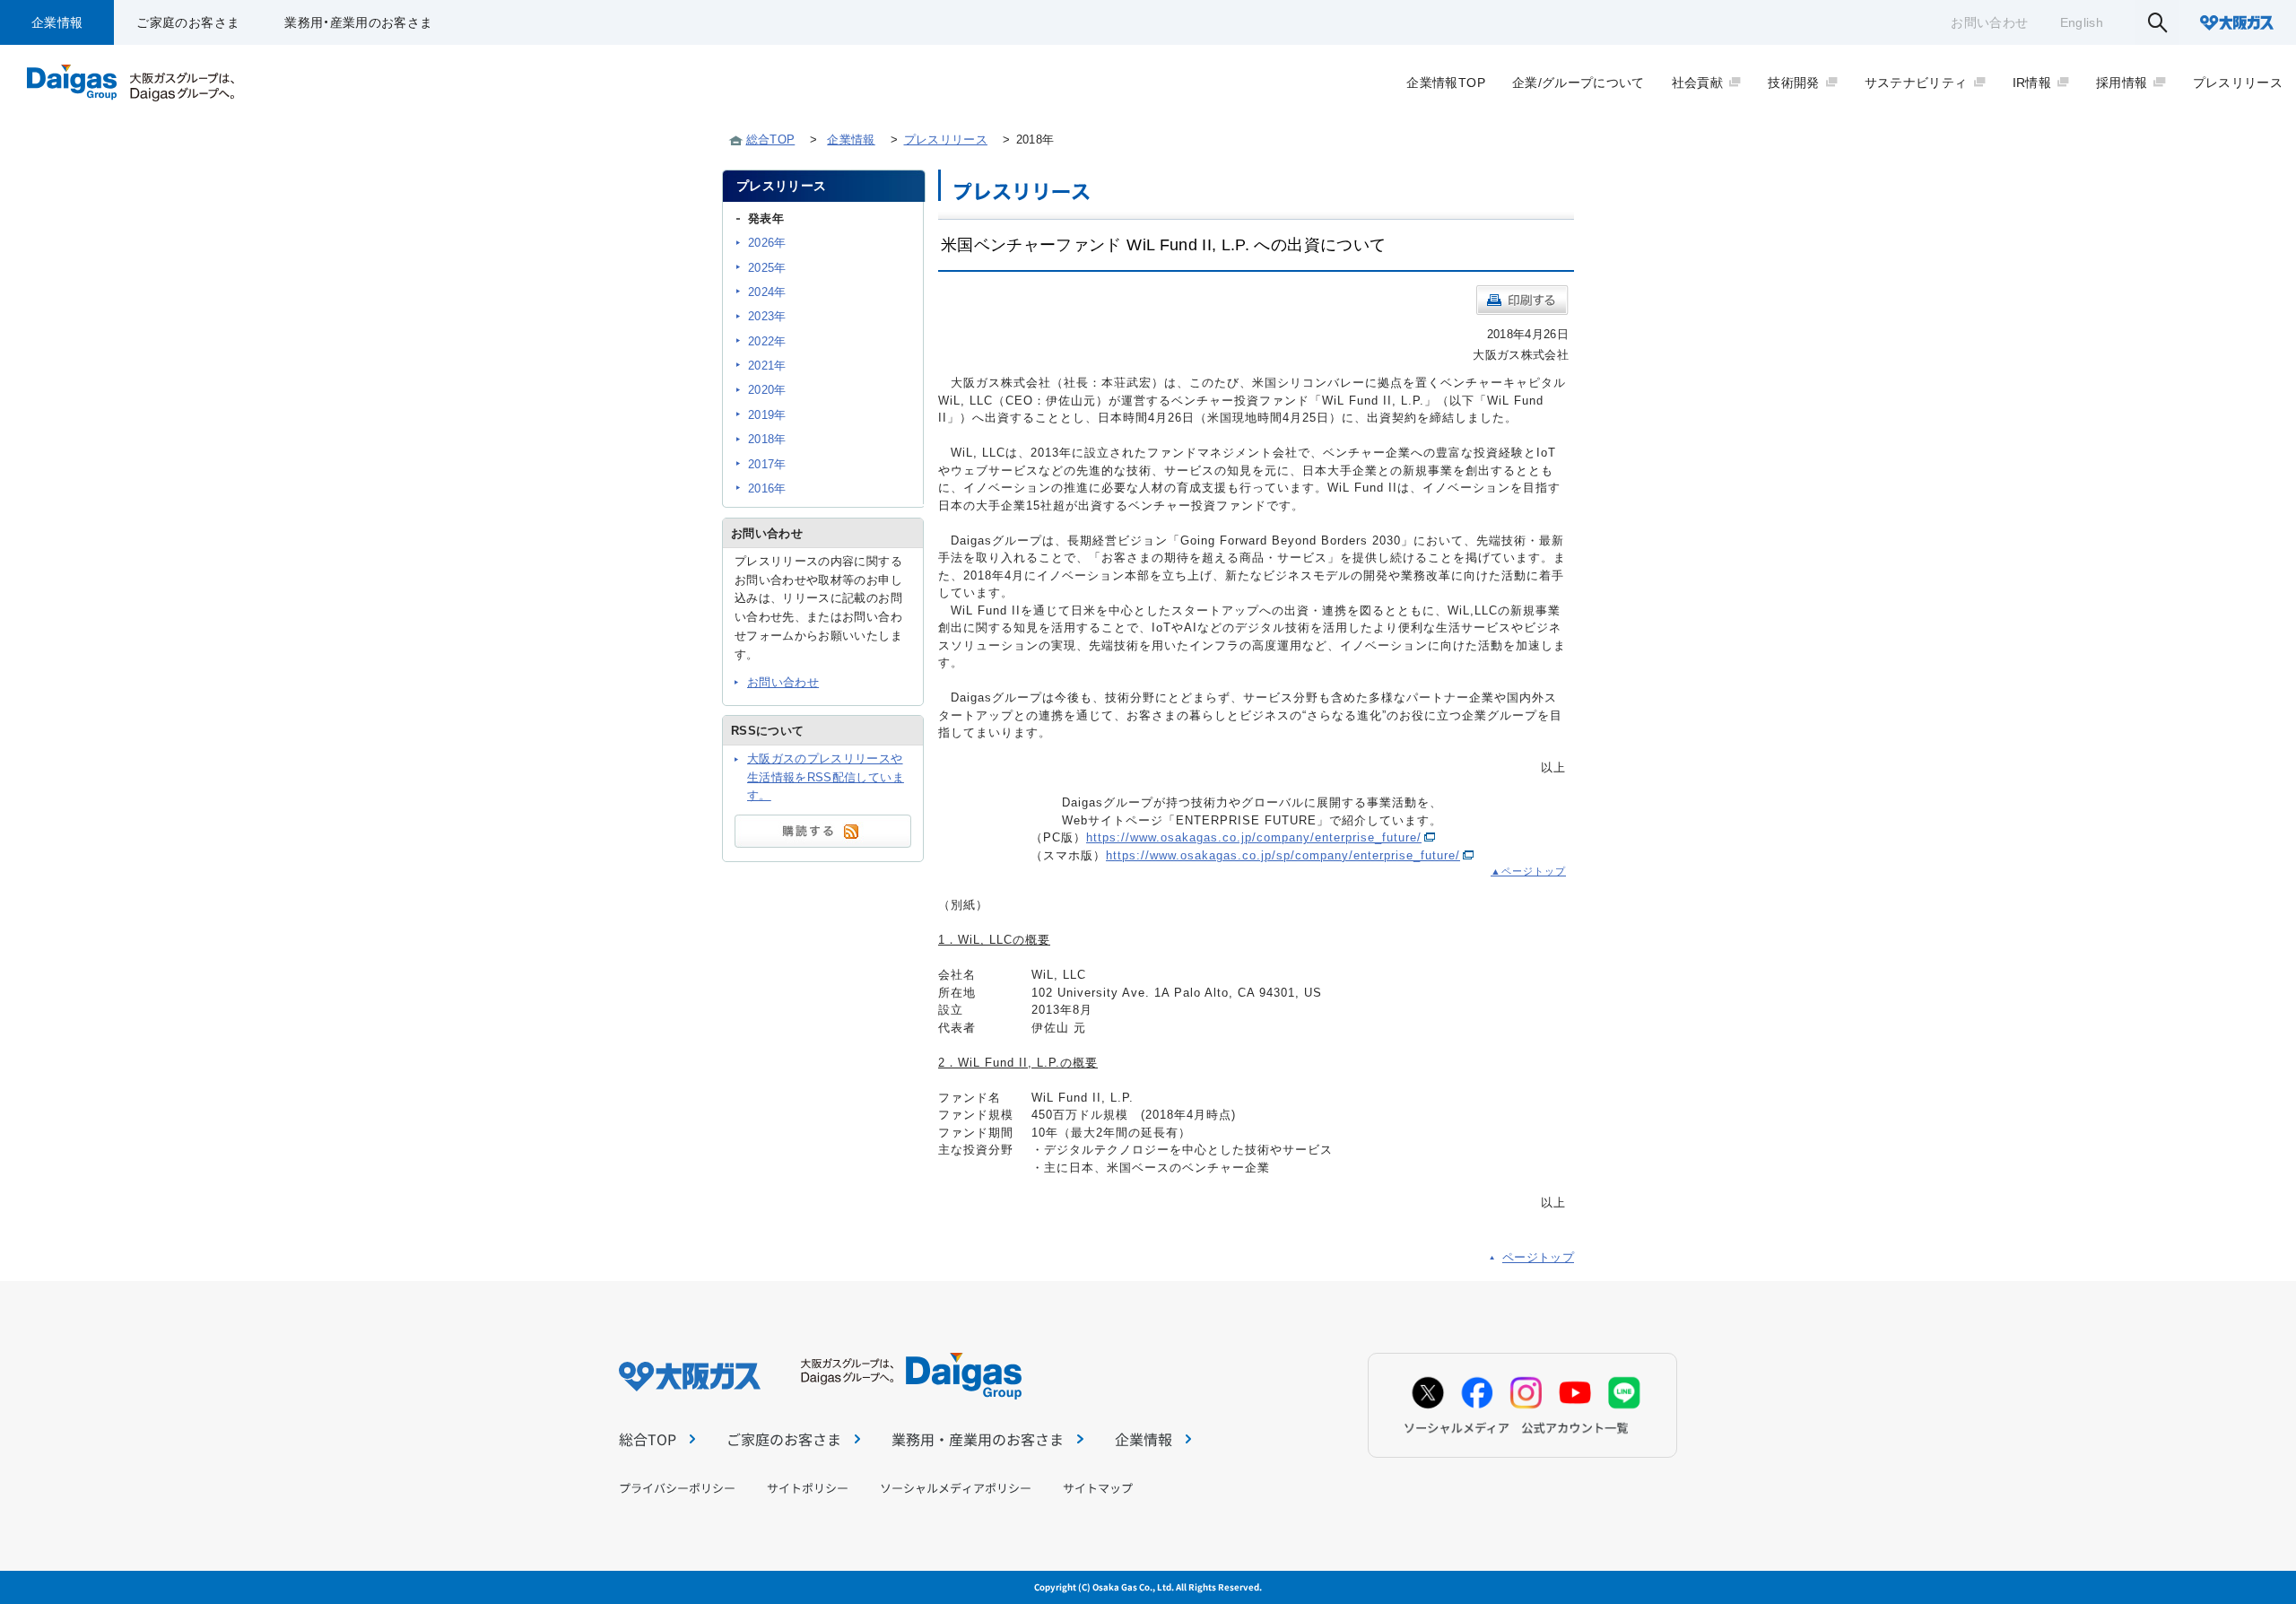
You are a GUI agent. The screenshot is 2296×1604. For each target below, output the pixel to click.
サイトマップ (1098, 1488)
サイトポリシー (808, 1488)
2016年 (767, 488)
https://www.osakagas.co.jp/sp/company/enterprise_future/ (1283, 855)
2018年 (767, 439)
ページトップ (1538, 1257)
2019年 (767, 415)
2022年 (767, 341)
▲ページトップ (1528, 871)
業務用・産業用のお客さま (358, 22)
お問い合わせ (1989, 22)
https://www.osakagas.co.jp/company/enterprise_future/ (1254, 837)
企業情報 (57, 22)
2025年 (767, 268)
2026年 (767, 243)
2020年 (767, 390)
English (2082, 22)
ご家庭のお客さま (188, 22)
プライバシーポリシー (677, 1488)
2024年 (767, 292)
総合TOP (771, 139)
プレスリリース (946, 139)
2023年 (767, 316)
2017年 (767, 464)
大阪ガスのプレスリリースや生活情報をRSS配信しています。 (826, 777)
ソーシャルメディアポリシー (956, 1488)
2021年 (767, 366)
